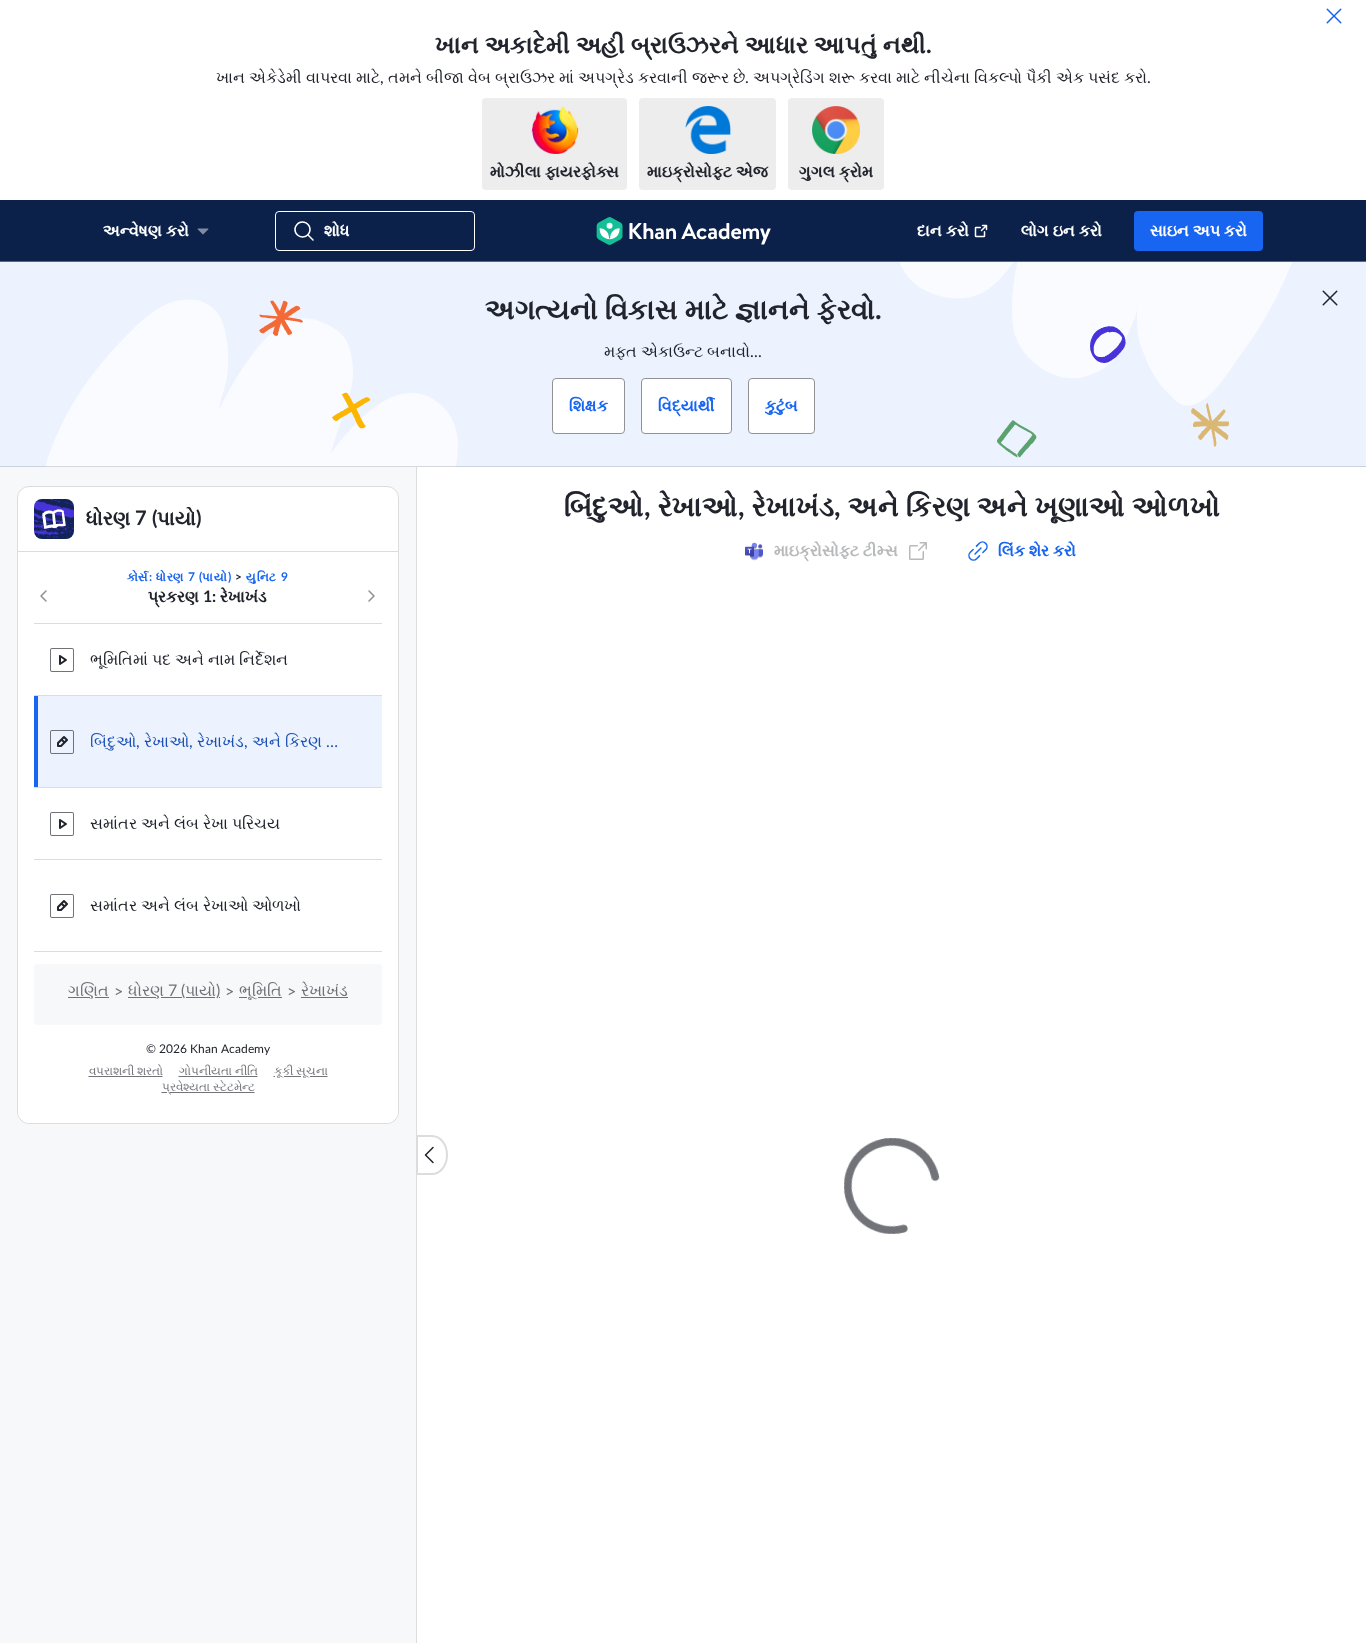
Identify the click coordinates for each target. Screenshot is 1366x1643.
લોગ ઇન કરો (1061, 231)
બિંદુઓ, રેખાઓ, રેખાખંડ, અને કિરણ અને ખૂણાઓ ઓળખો (220, 742)
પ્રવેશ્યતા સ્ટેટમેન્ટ (208, 1087)
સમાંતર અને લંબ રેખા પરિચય (185, 824)
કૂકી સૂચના (301, 1071)
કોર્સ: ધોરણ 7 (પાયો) (179, 577)
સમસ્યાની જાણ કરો (1130, 1252)
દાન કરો (943, 231)
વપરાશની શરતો (126, 1071)
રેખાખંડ (324, 991)
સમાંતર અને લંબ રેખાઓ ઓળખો (195, 906)
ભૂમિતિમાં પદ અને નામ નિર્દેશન (189, 660)
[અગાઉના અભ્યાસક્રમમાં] (44, 596)
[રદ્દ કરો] (1334, 16)
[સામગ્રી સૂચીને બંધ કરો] (432, 1155)
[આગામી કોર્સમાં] (371, 596)
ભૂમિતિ (260, 991)
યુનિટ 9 (267, 577)
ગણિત (88, 991)
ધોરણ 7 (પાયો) (174, 991)
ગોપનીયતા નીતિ (218, 1071)
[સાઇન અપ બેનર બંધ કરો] (1330, 298)
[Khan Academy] (683, 231)
